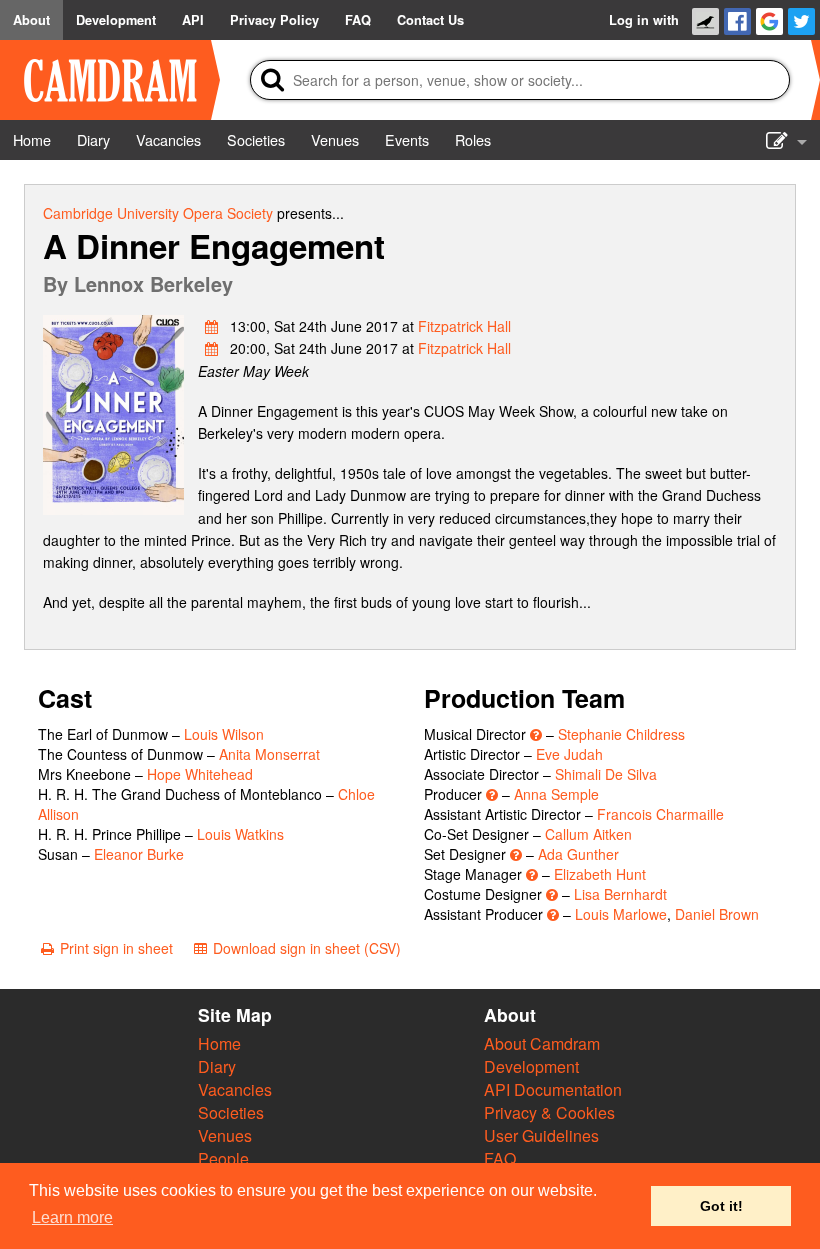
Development (531, 1066)
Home (219, 1043)
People (223, 1158)
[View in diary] (212, 326)
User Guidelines (541, 1135)
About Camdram (542, 1043)
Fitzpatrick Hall (464, 326)
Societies (231, 1112)
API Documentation (553, 1089)
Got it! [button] (721, 1206)
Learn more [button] (72, 1217)
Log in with (644, 20)
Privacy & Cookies (549, 1112)
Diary (217, 1066)
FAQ (500, 1158)
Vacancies (235, 1089)
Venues (225, 1135)
